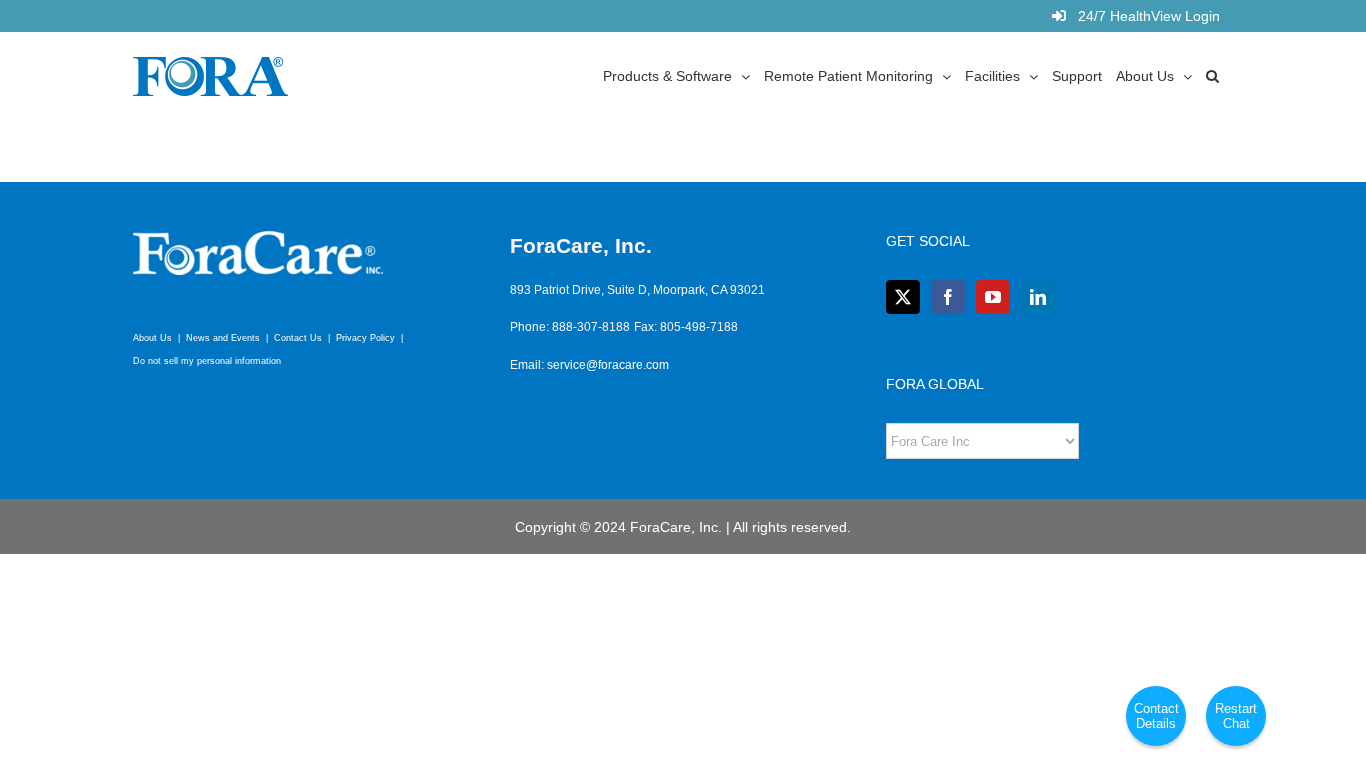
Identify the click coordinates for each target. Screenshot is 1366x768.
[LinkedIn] (1038, 297)
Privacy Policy (365, 338)
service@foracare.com (608, 365)
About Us (152, 338)
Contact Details (1156, 716)
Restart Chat (1236, 716)
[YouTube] (993, 297)
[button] (1212, 75)
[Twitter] (903, 297)
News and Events (223, 338)
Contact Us (298, 338)
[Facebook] (948, 297)
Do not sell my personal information (207, 361)
